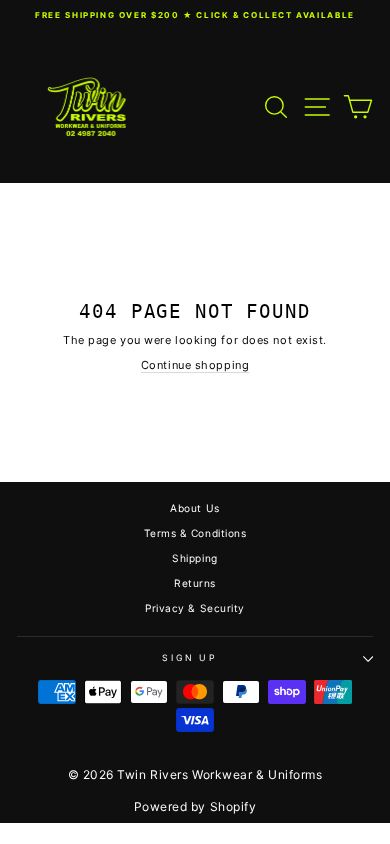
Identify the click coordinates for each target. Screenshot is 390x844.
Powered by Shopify (195, 806)
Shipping (194, 558)
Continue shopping (195, 365)
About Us (194, 508)
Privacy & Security (195, 608)
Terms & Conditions (195, 533)
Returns (195, 583)
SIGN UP (190, 657)
